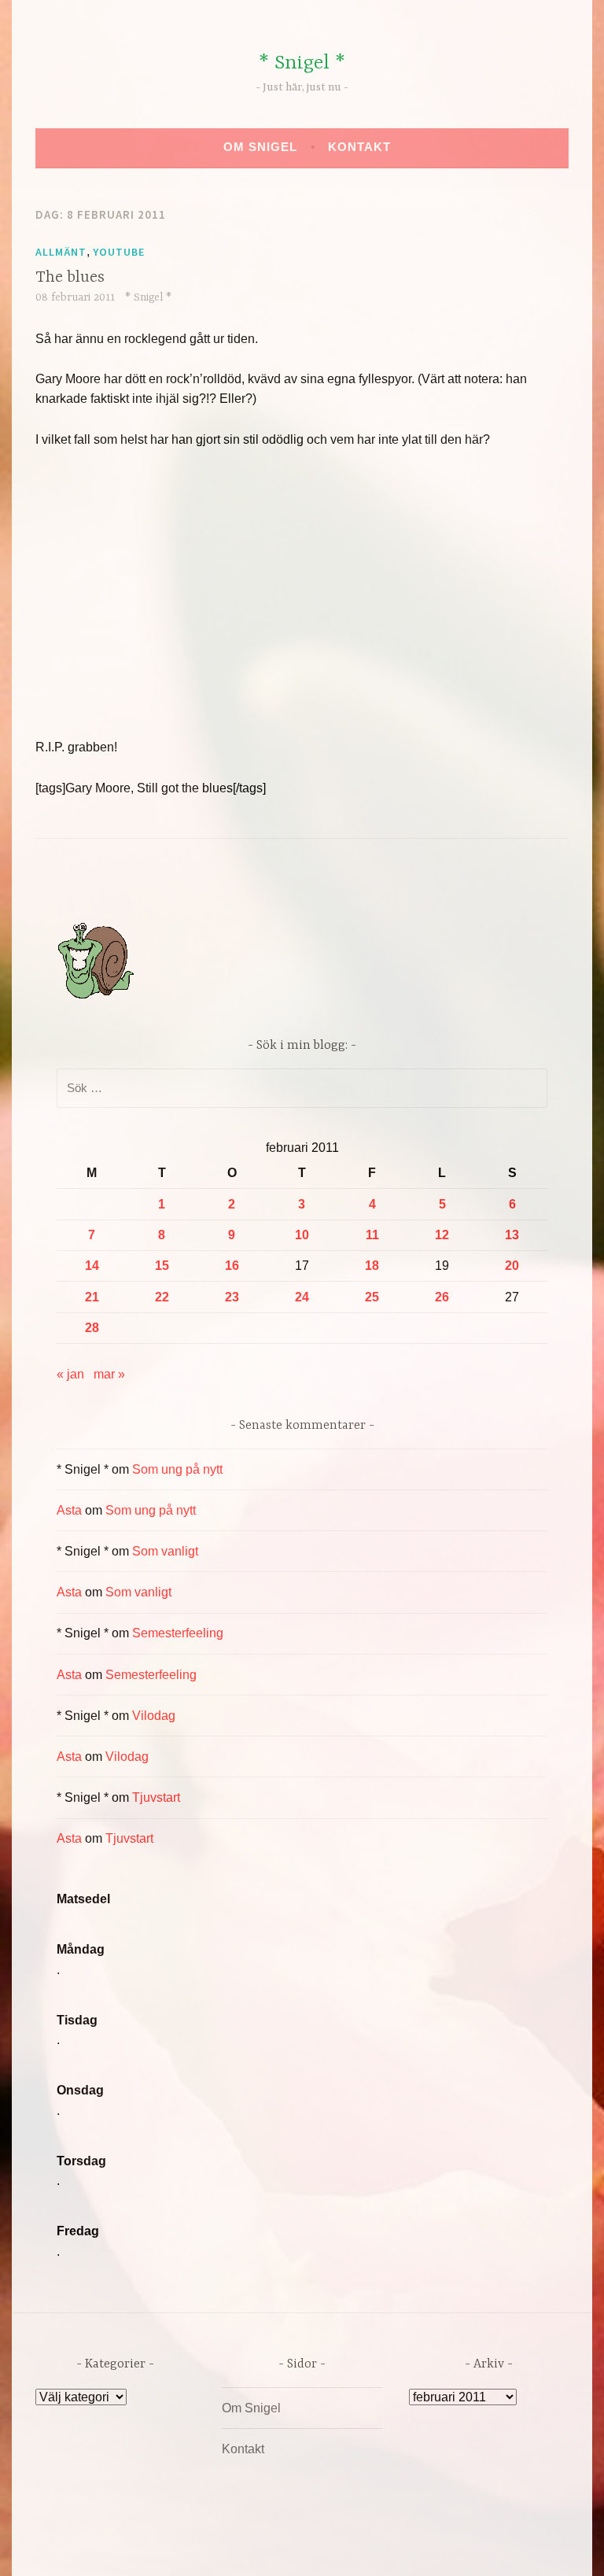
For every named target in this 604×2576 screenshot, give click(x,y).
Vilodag (154, 1716)
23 (232, 1297)
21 (92, 1297)
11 (372, 1235)
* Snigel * (302, 63)
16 (232, 1266)
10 (302, 1235)
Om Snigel (260, 147)
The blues (70, 277)
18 (372, 1266)
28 (92, 1328)
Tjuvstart (156, 1797)
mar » (109, 1374)
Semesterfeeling (178, 1633)
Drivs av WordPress (185, 2547)
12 (442, 1235)
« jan (70, 1374)
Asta (69, 1510)
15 (162, 1266)
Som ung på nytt (177, 1469)
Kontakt (359, 147)
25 (372, 1297)
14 (92, 1266)
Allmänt (61, 252)
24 (302, 1297)
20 (512, 1266)
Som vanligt (165, 1551)
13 (512, 1235)
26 (442, 1297)
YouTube (119, 252)
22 (162, 1297)
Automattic (449, 2547)
